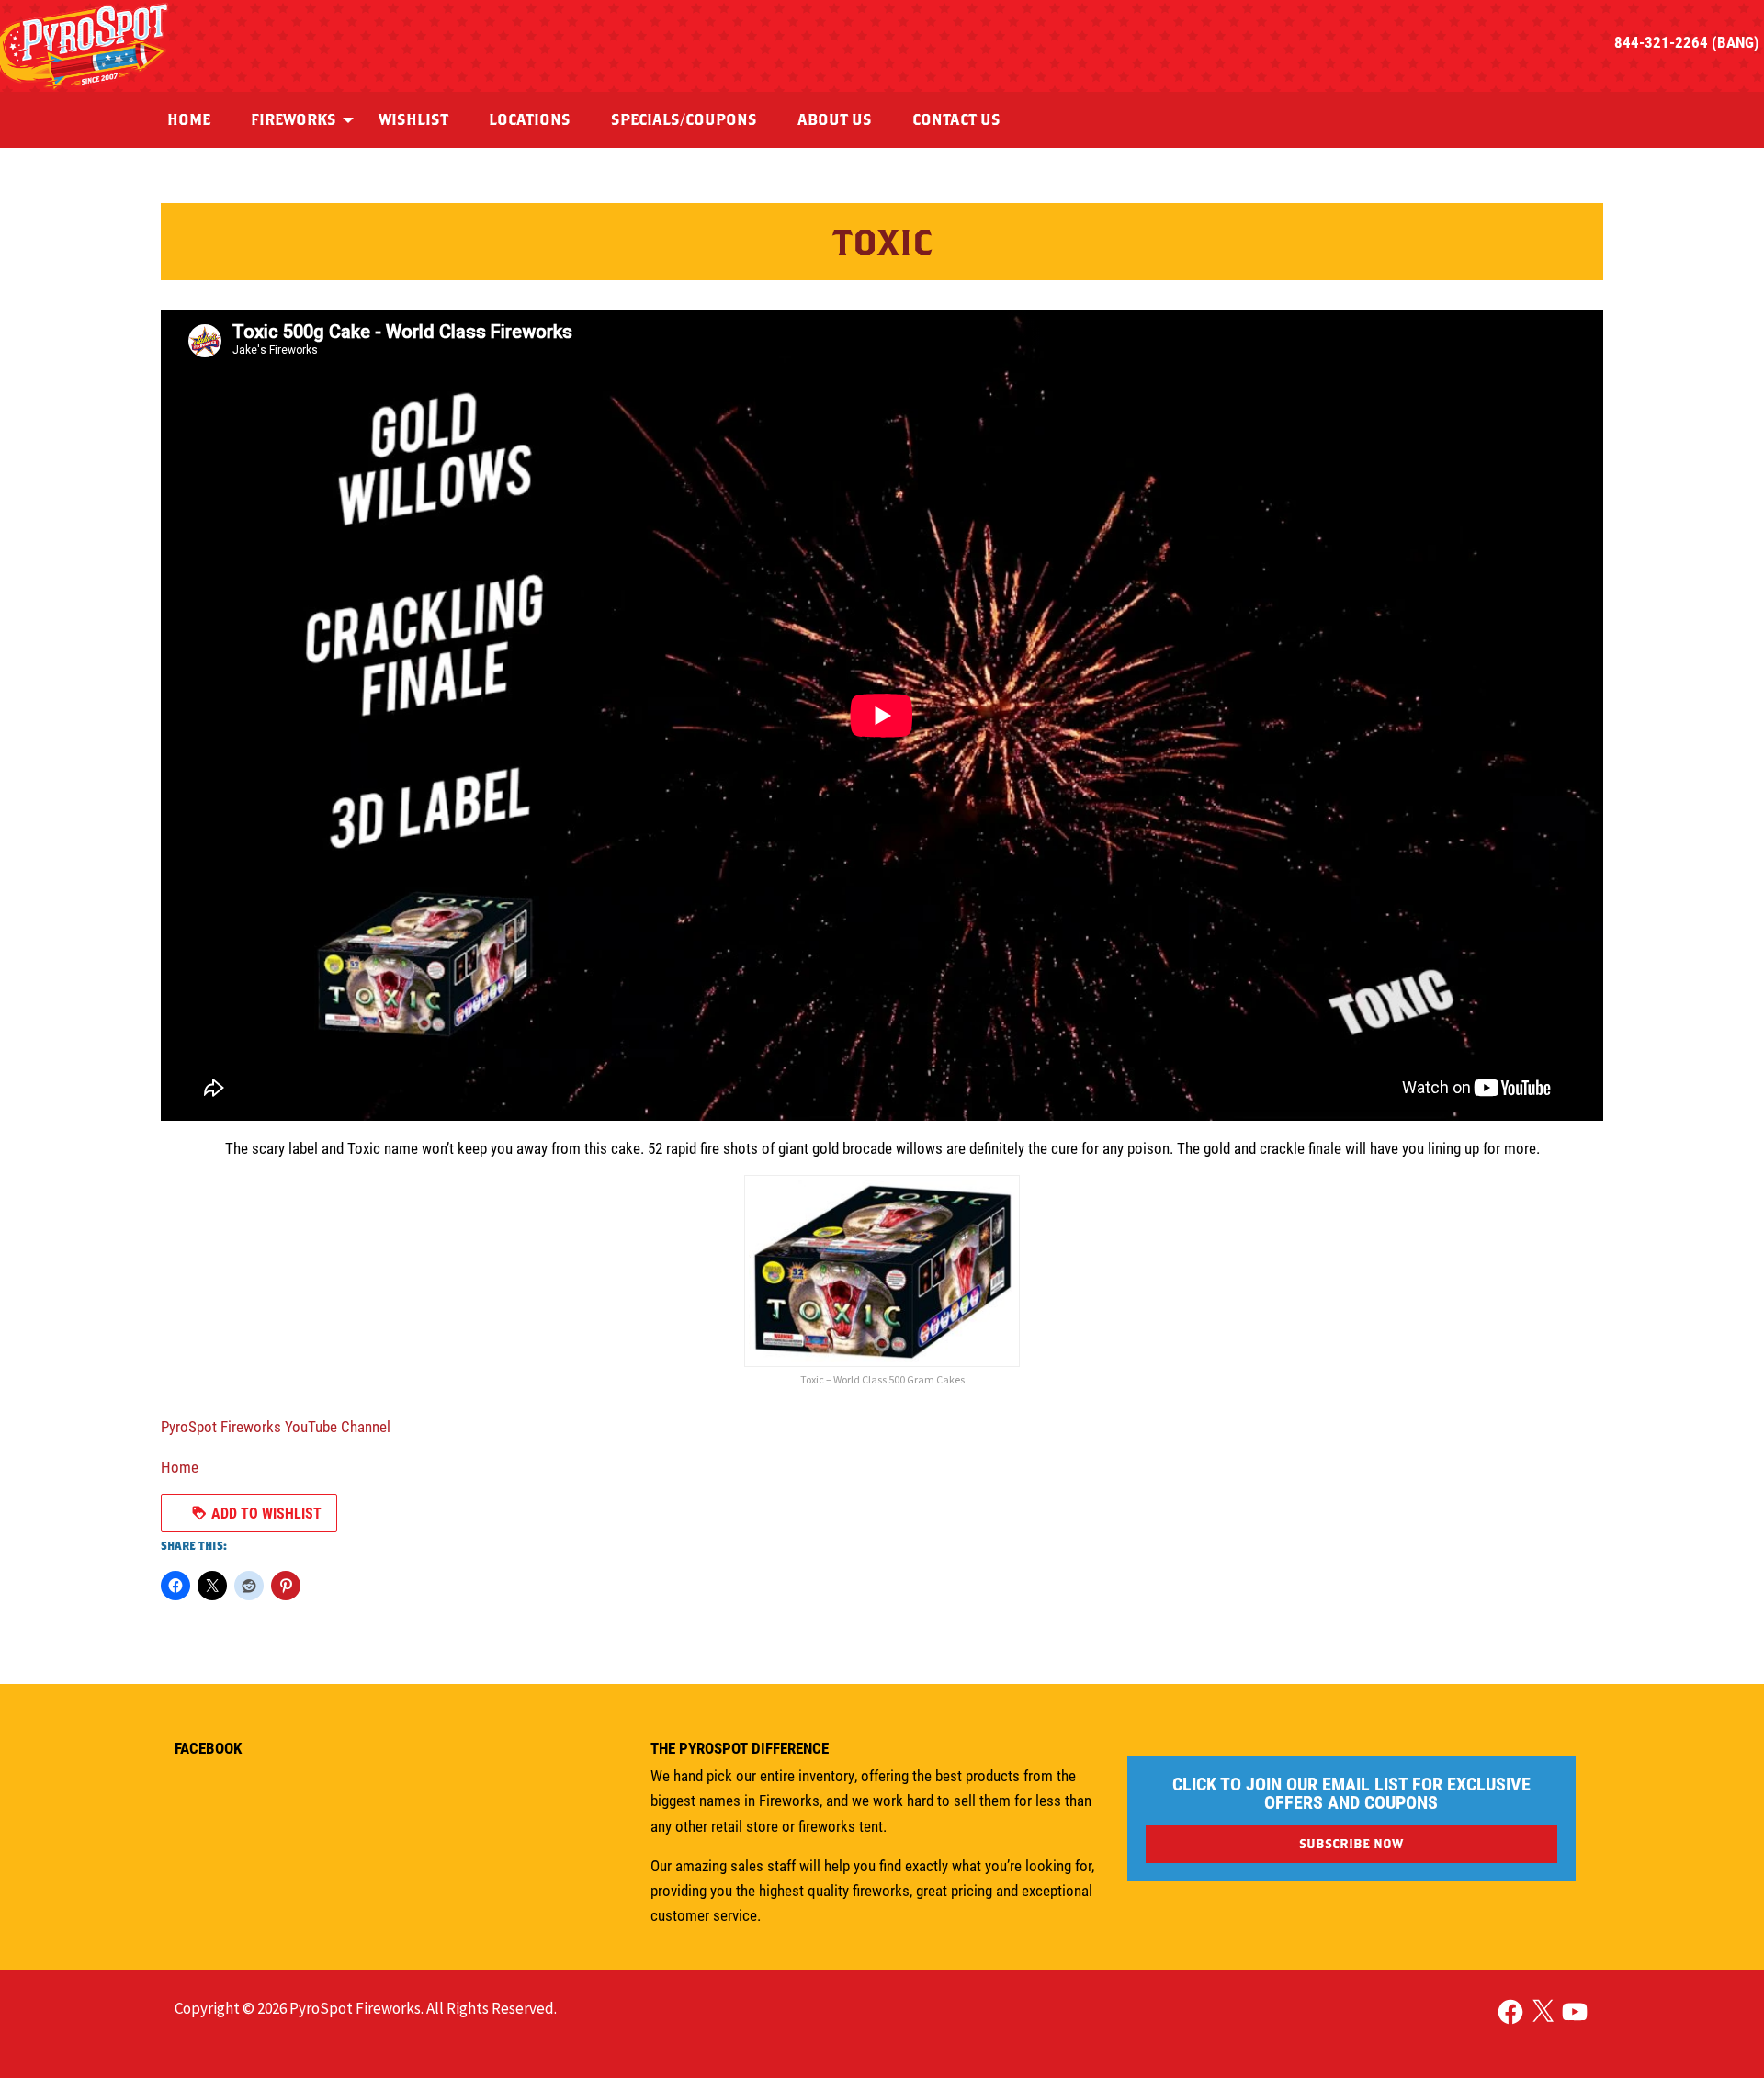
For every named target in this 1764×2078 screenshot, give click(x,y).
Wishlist (413, 119)
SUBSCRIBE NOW (1351, 1843)
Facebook (208, 1748)
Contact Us (956, 119)
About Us (835, 119)
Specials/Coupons (684, 119)
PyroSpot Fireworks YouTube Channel (276, 1426)
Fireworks (294, 119)
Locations (530, 119)
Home (189, 119)
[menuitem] (189, 120)
